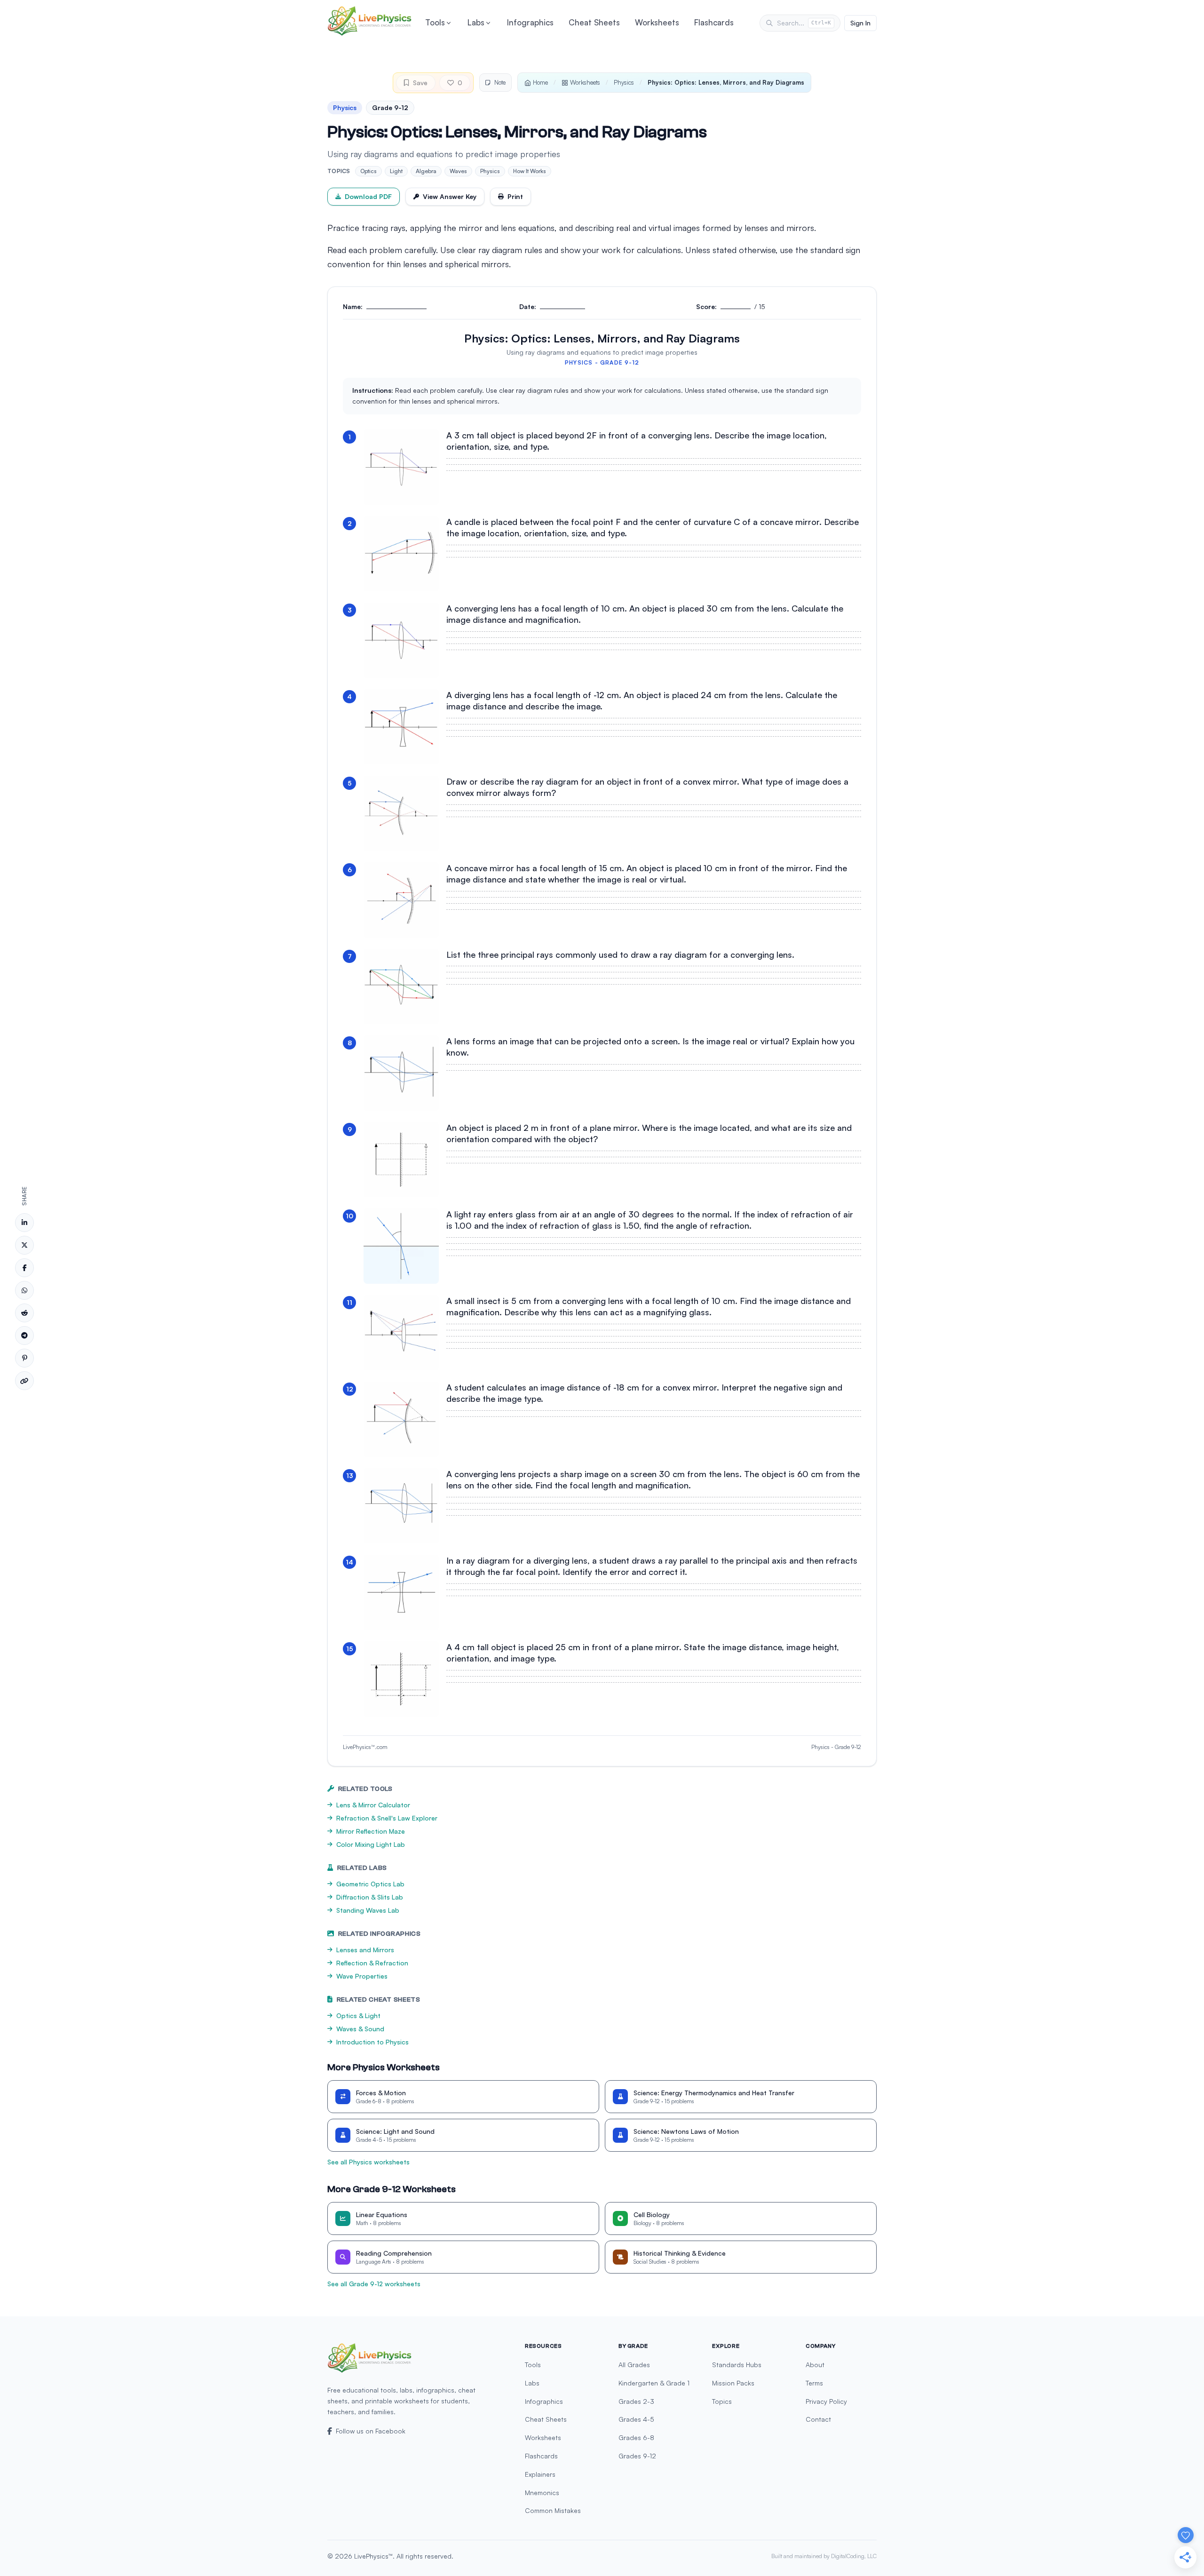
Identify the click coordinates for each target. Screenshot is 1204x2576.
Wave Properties (362, 1976)
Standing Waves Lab (368, 1910)
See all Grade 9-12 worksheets (374, 2284)
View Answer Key (450, 196)
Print (515, 196)
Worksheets (657, 22)
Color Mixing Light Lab (371, 1844)
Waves (458, 171)
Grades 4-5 (636, 2419)
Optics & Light (358, 2015)
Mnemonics (542, 2493)
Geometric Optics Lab (370, 1884)
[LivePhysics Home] (370, 21)
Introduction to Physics (372, 2042)
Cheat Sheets (594, 22)
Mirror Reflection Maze (371, 1831)
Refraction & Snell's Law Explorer (387, 1818)
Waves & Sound (360, 2029)
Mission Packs (733, 2383)
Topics (722, 2401)
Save (420, 83)
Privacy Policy (826, 2401)
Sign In (860, 23)
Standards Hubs (737, 2365)
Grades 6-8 (636, 2437)
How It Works (530, 171)
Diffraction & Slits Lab (370, 1897)
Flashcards (714, 22)
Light (396, 171)
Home (540, 82)
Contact (818, 2419)
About (815, 2365)
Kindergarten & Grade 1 (654, 2383)
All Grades (634, 2365)
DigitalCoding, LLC (854, 2556)
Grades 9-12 (637, 2456)
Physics (624, 82)
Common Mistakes (553, 2510)
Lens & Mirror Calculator (373, 1805)
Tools (435, 22)
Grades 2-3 (636, 2401)
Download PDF (368, 196)
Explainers (540, 2474)
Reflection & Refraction (372, 1963)
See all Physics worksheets (368, 2162)
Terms (814, 2383)
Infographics (530, 22)
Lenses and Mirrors (365, 1950)
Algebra (426, 171)
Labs (476, 22)
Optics (368, 171)
